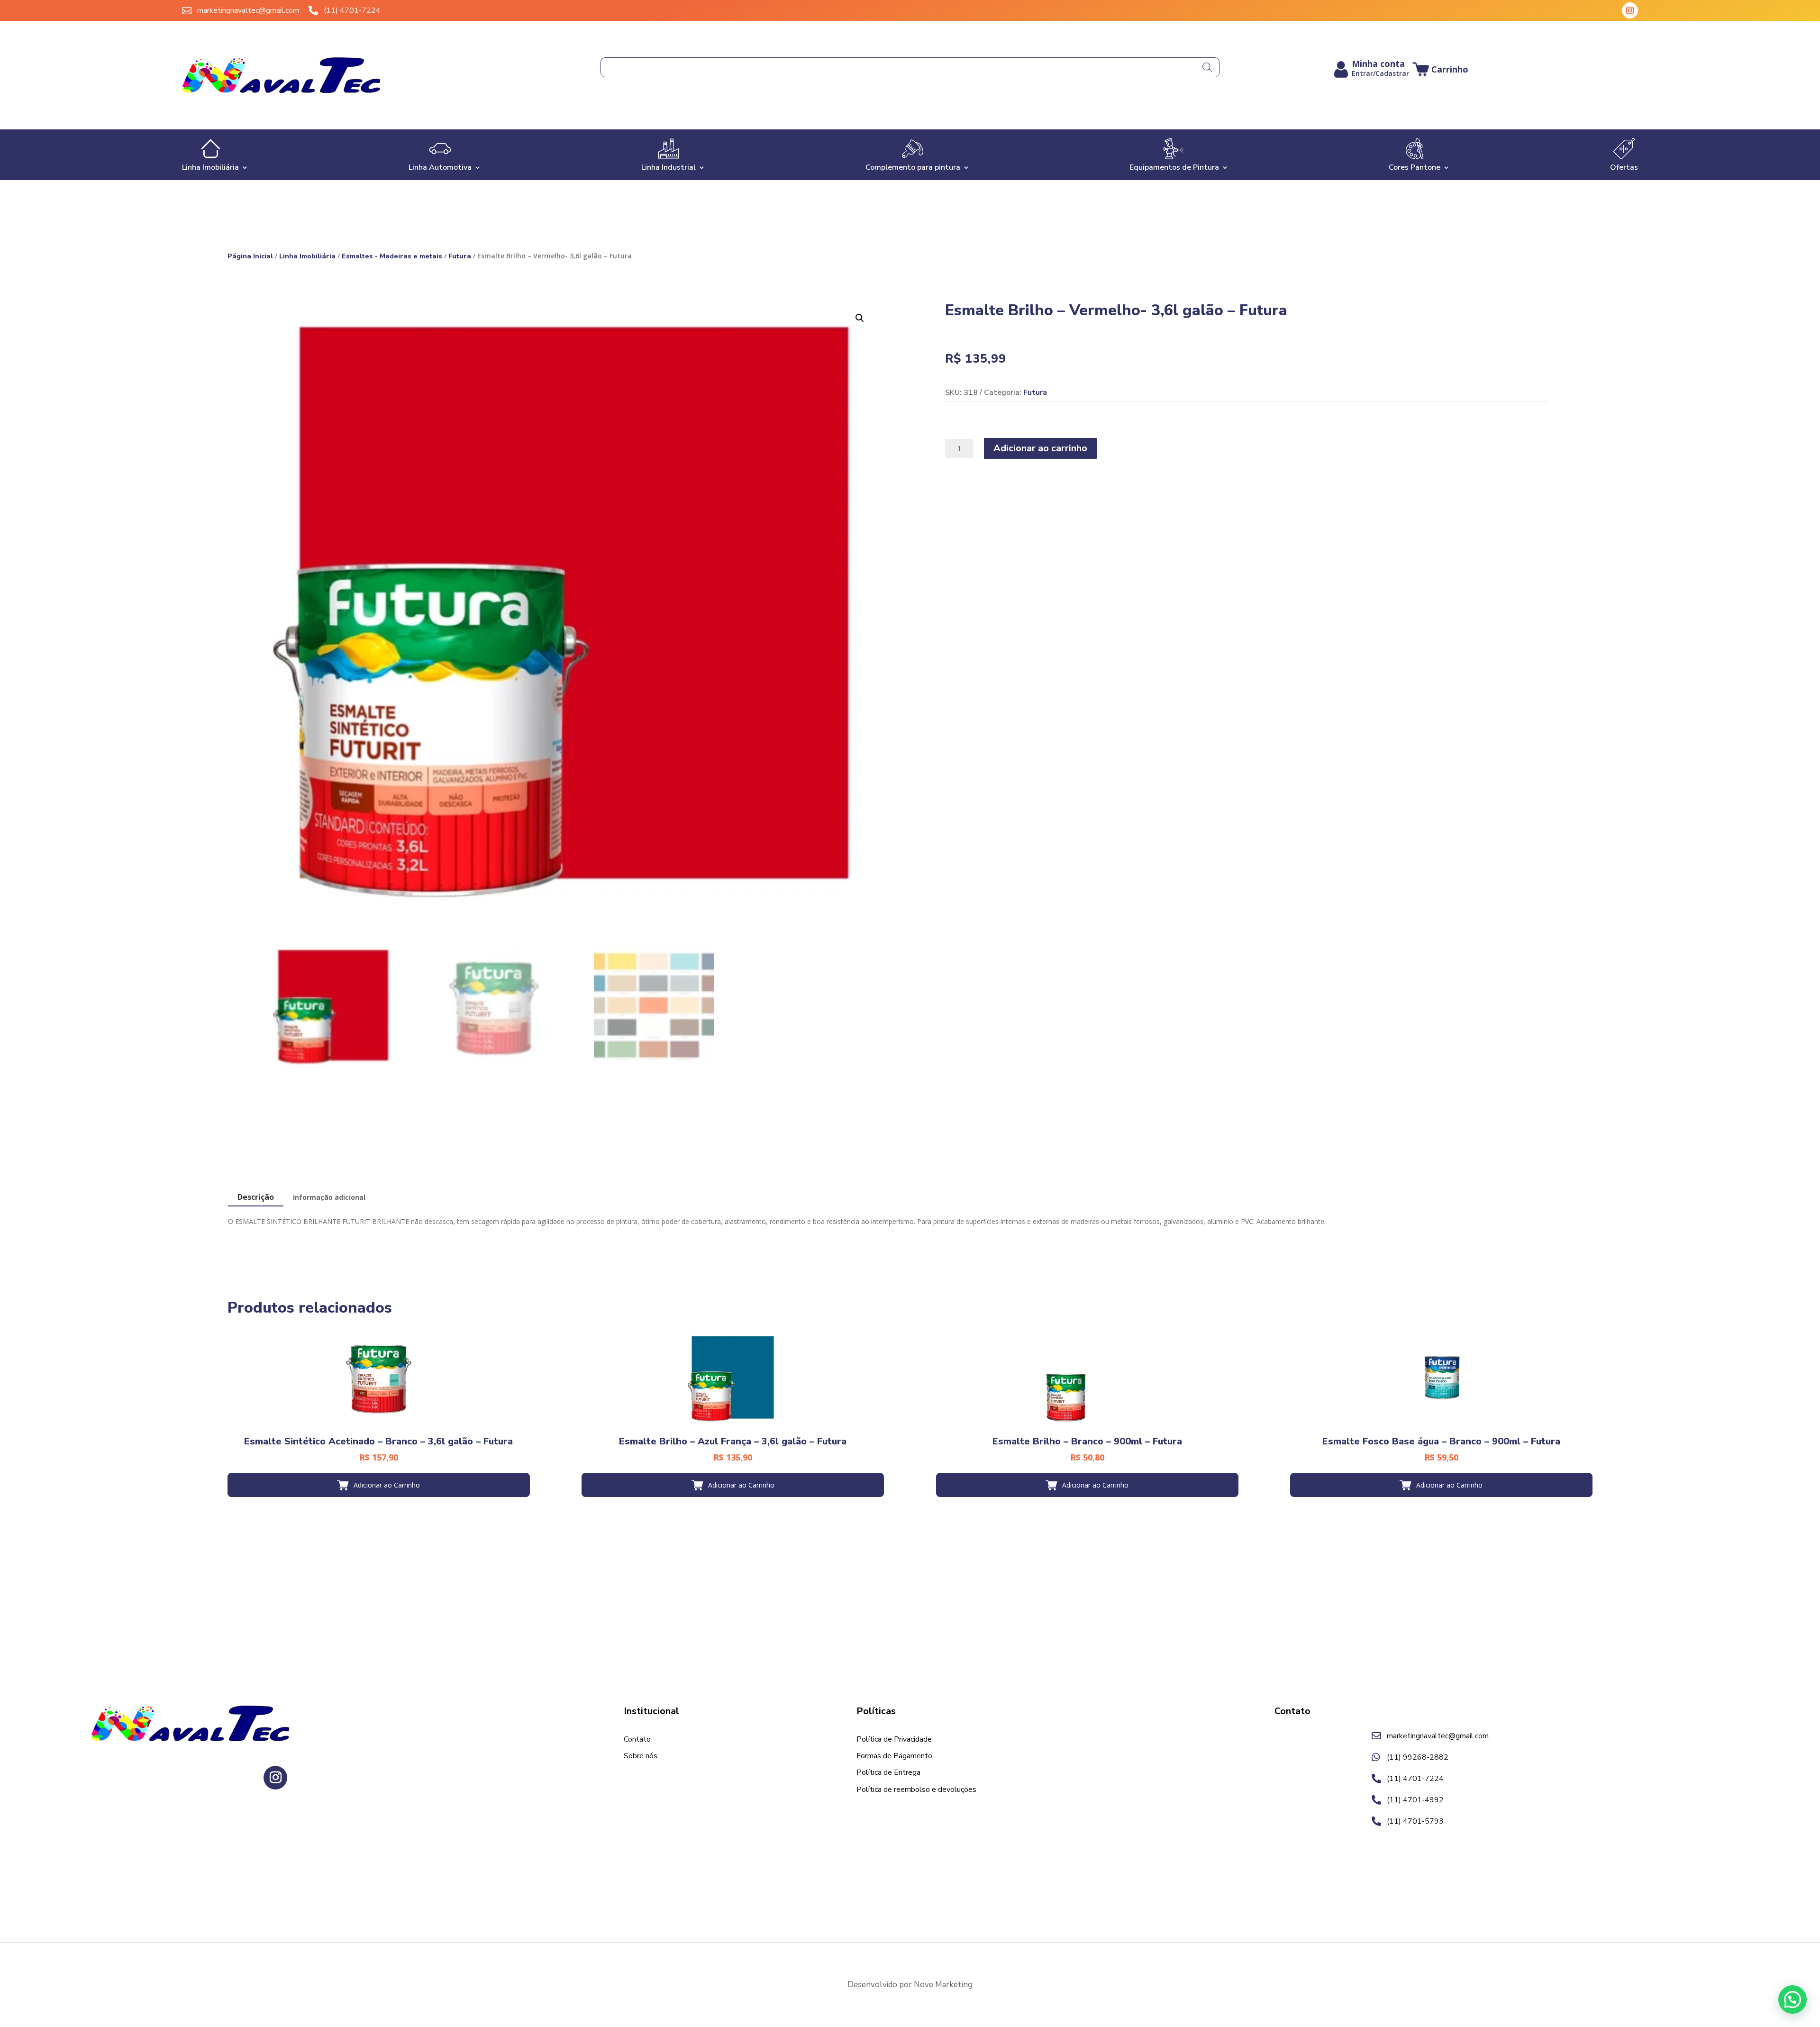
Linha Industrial (669, 166)
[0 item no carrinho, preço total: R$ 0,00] (1440, 69)
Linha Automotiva (440, 166)
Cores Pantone (1415, 166)
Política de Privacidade (894, 1740)
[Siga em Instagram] (1630, 10)
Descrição (256, 1197)
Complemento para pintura (913, 166)
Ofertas (1624, 166)
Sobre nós (641, 1756)
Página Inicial (250, 256)
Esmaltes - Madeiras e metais (392, 256)
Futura (460, 256)
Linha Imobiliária (210, 166)
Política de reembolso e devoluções (916, 1790)
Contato (637, 1740)
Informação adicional (329, 1197)
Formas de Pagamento (894, 1756)
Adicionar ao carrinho (1040, 448)
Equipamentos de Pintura (1174, 166)
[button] (860, 318)
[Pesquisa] (1207, 67)
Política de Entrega (888, 1773)
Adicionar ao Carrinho (387, 1485)
